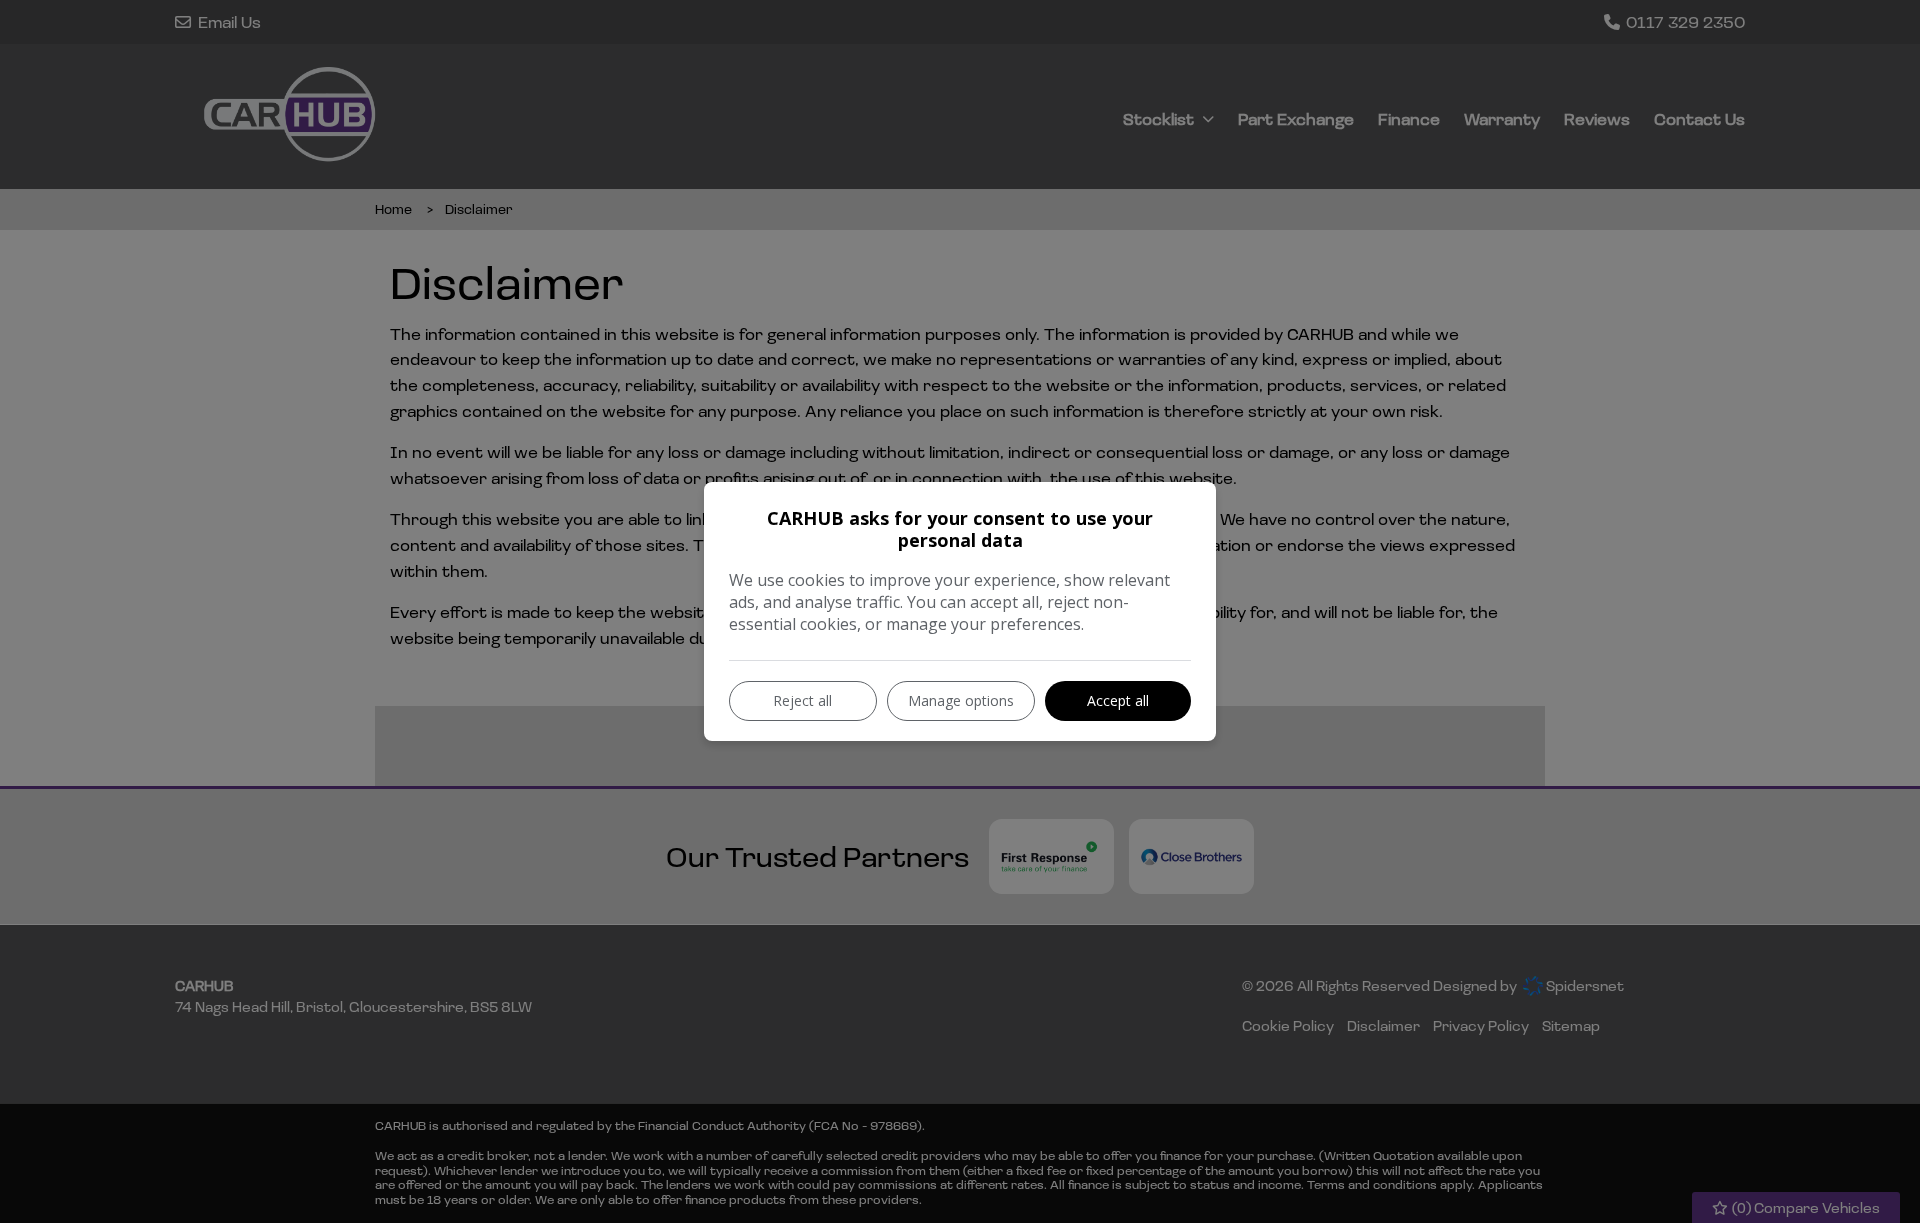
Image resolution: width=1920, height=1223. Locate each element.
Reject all (802, 700)
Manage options (961, 700)
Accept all (1118, 700)
